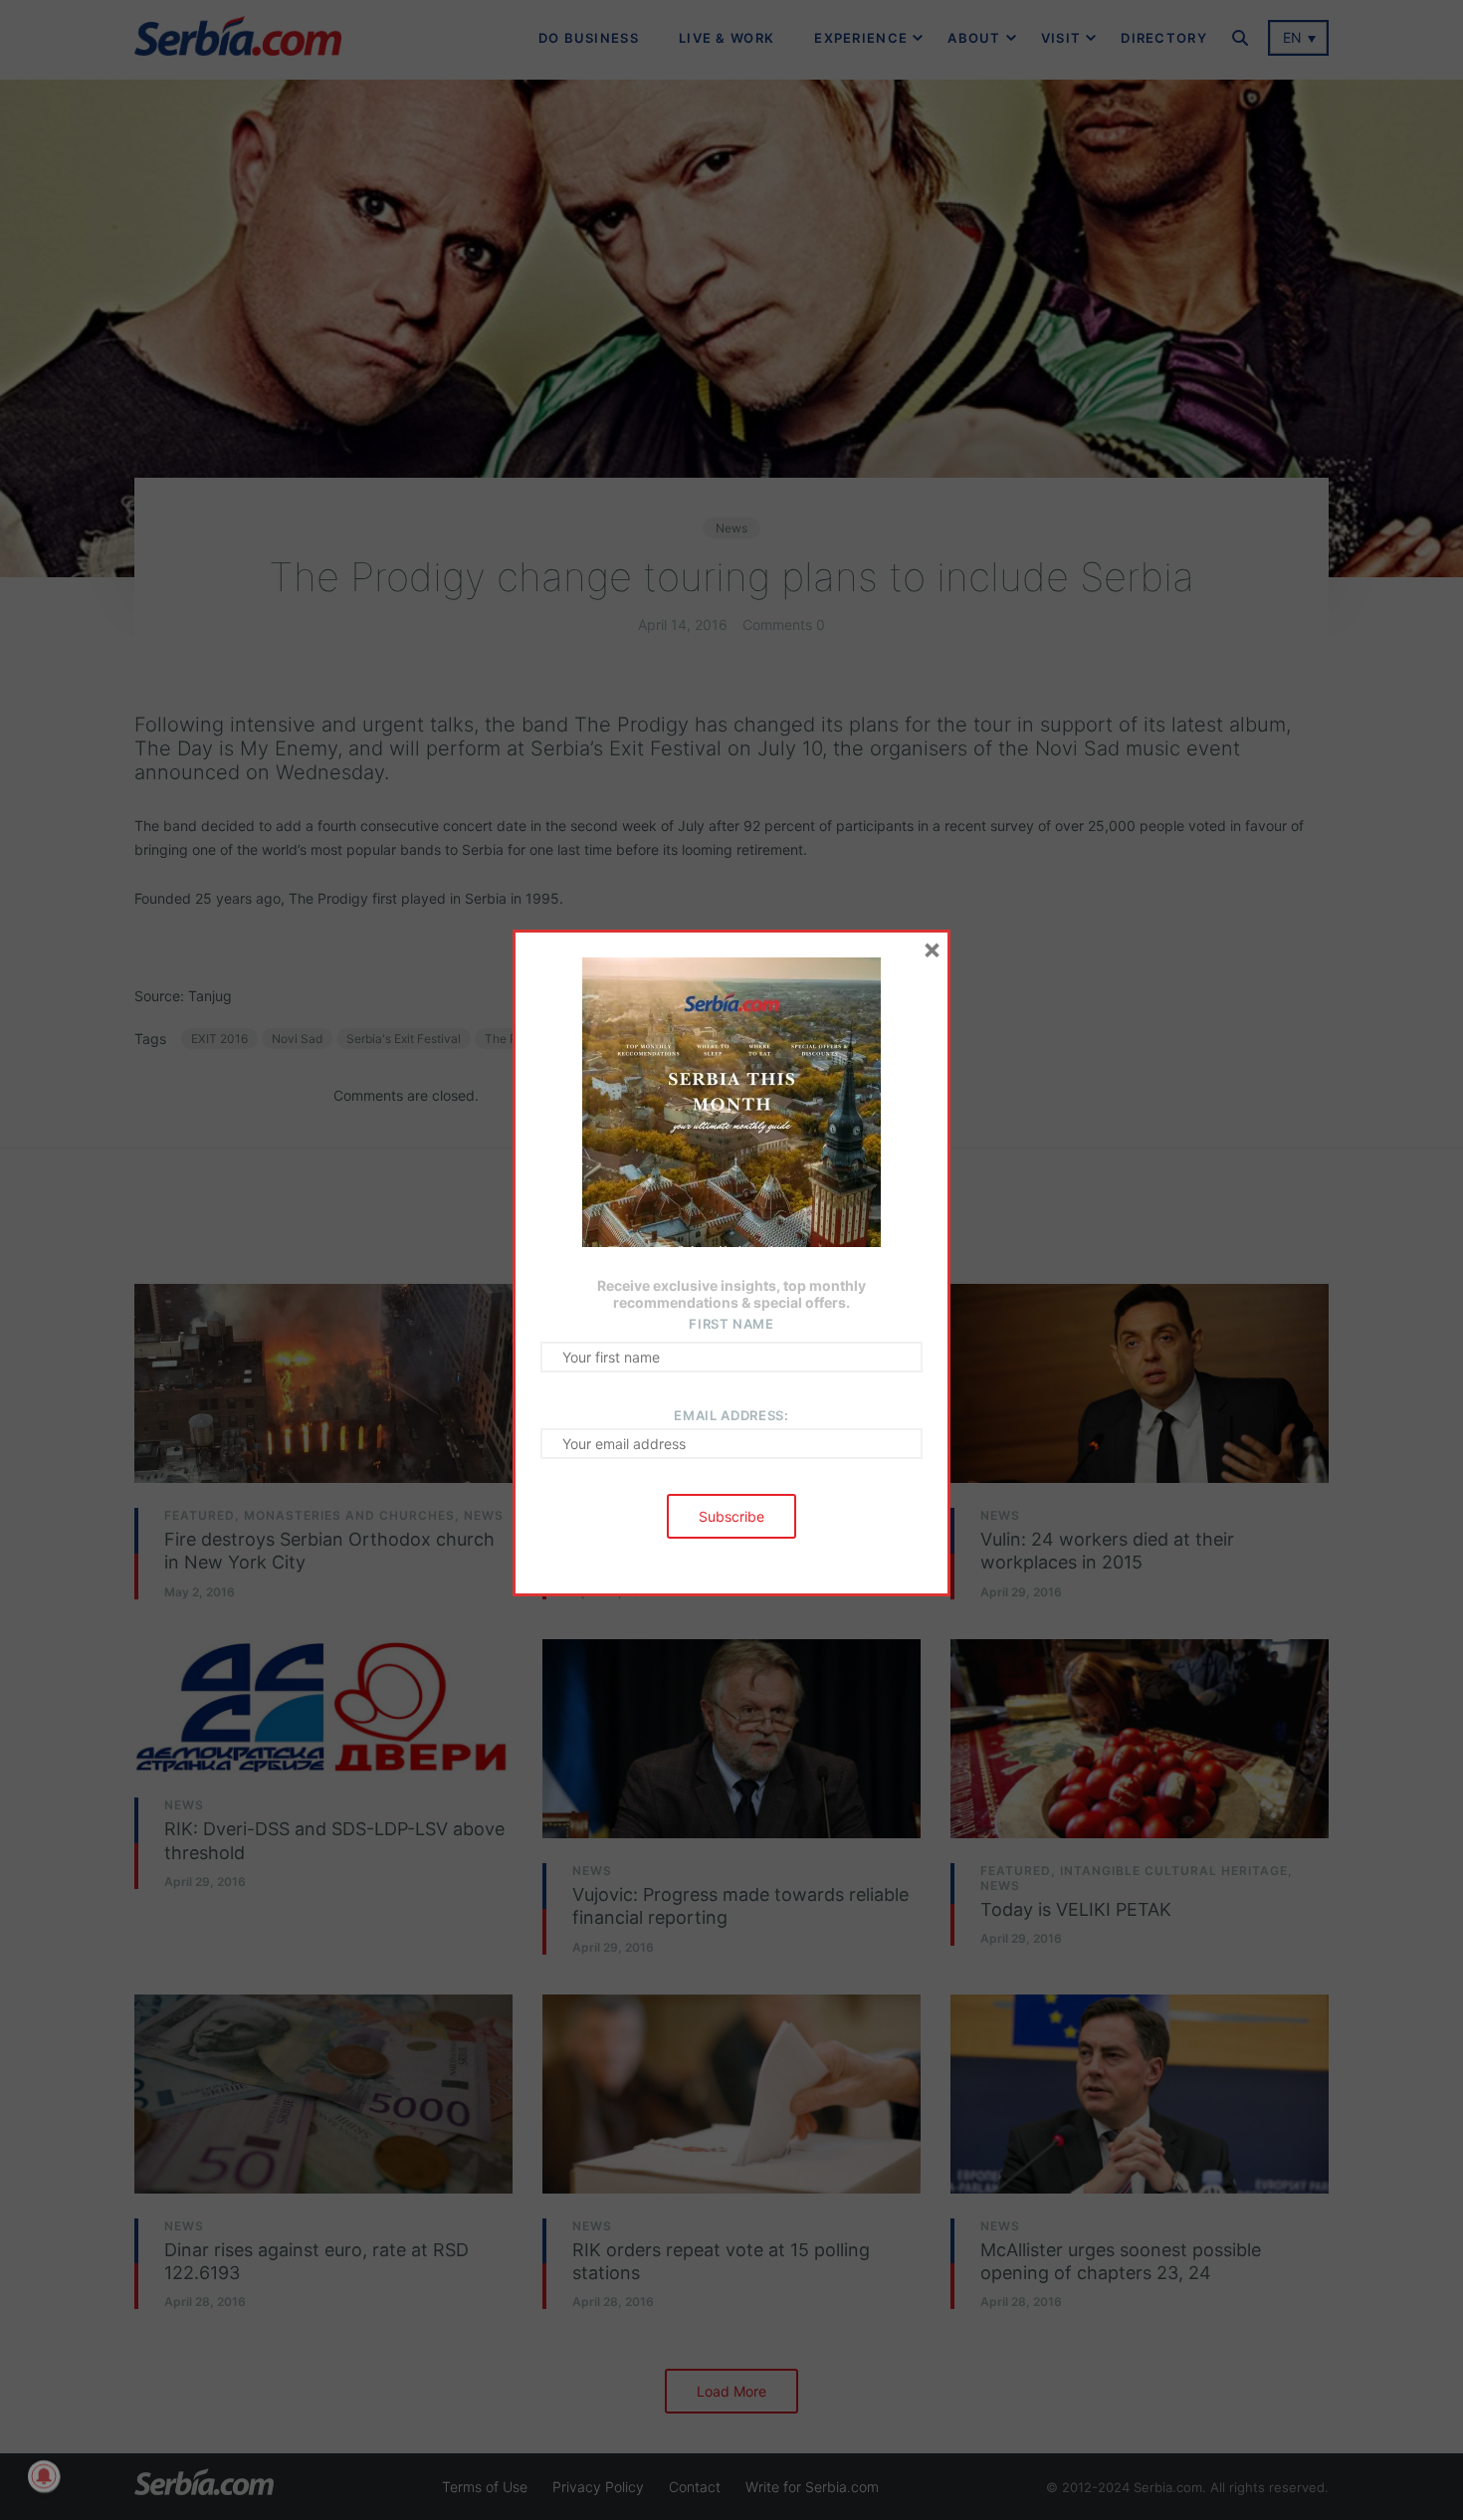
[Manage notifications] (44, 2476)
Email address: (731, 1415)
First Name (731, 1324)
